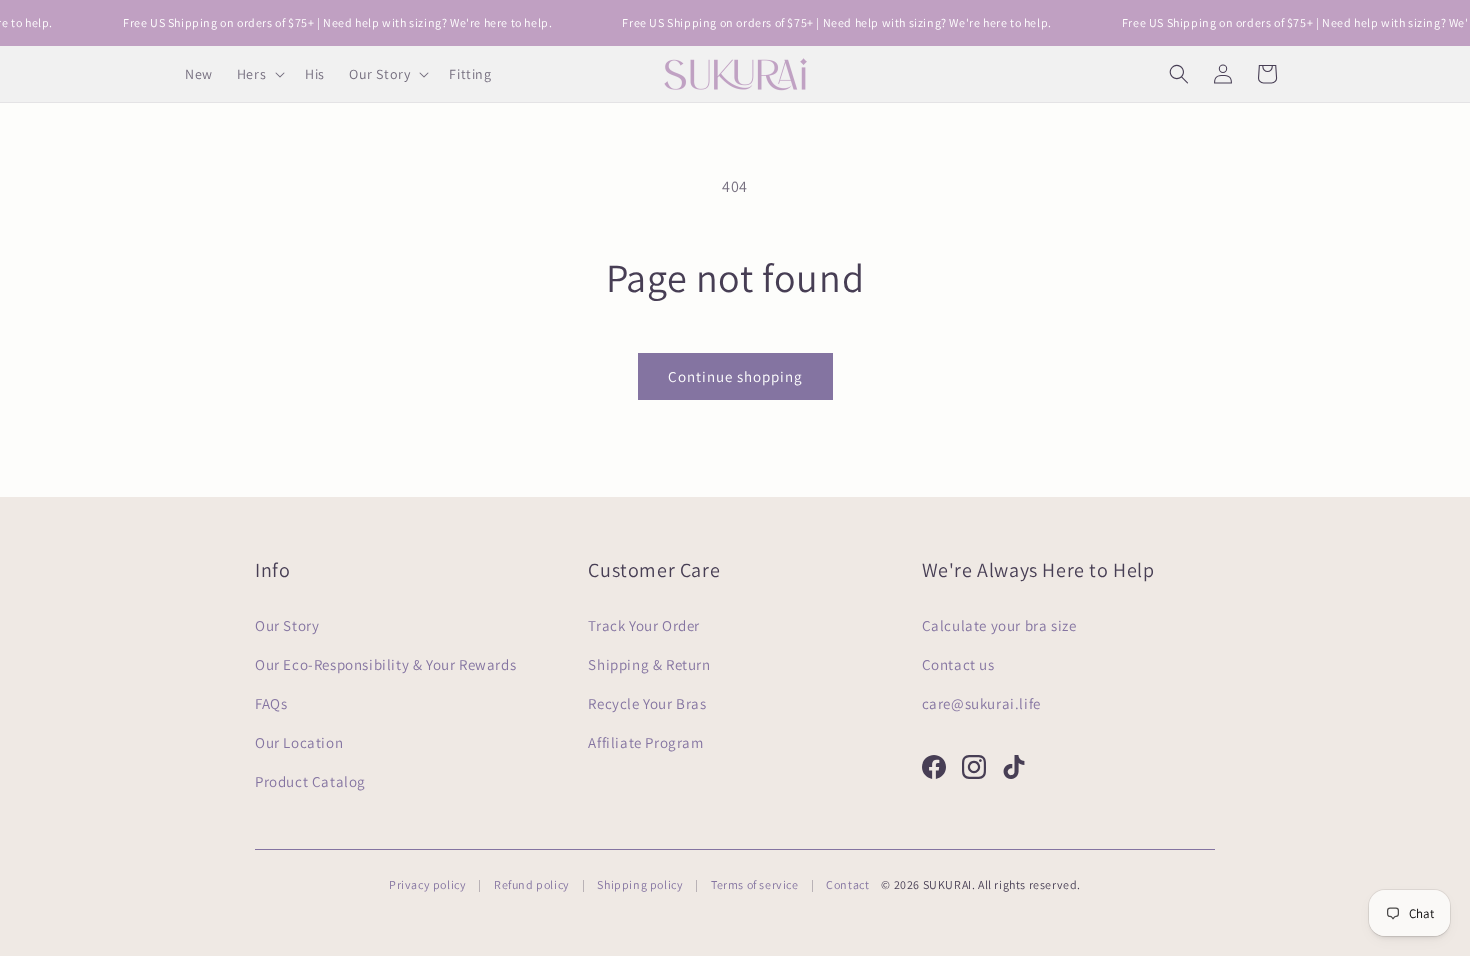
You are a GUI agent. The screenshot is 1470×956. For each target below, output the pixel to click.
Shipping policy (640, 884)
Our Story (287, 625)
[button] (259, 74)
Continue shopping (735, 376)
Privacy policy (427, 884)
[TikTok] (1014, 767)
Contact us (958, 664)
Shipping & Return (649, 664)
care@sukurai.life (981, 703)
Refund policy (532, 884)
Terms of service (755, 884)
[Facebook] (934, 767)
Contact (847, 884)
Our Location (299, 742)
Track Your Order (644, 625)
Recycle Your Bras (647, 703)
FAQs (271, 703)
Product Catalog (310, 781)
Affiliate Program (645, 742)
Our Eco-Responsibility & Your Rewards (385, 664)
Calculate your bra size (999, 625)
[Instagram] (974, 767)
